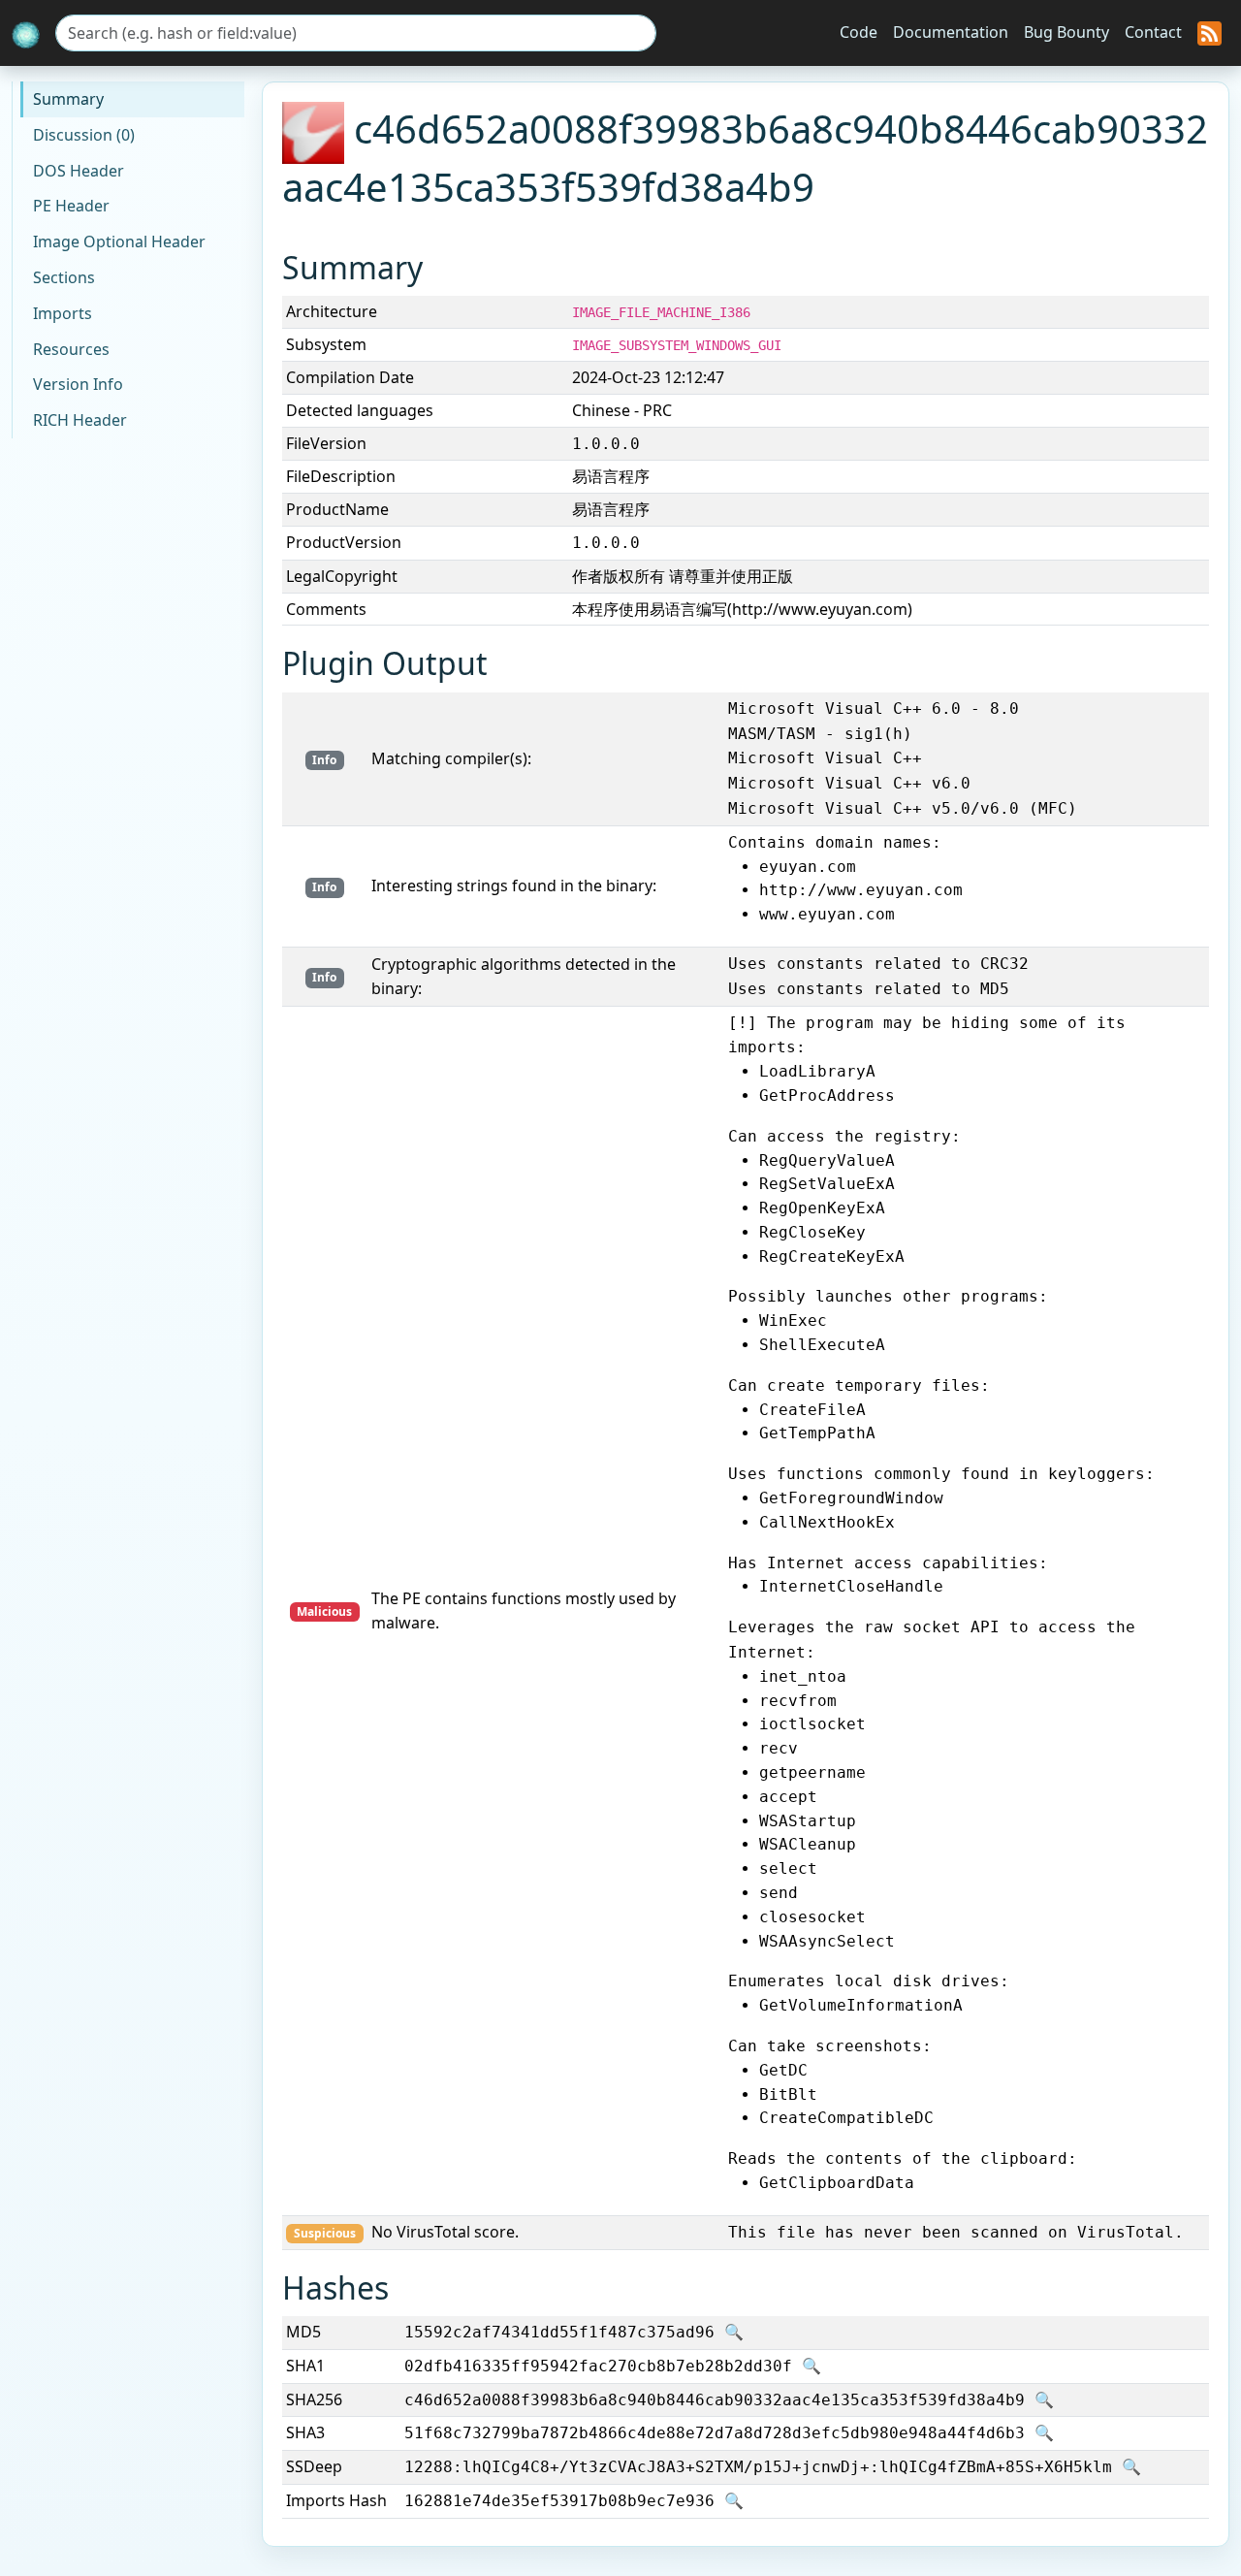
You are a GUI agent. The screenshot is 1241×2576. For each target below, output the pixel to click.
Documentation (951, 32)
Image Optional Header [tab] (119, 241)
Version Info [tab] (78, 384)
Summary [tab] (68, 99)
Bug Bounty (1066, 32)
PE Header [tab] (71, 206)
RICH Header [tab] (80, 420)
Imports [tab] (63, 313)
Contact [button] (1153, 32)
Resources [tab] (71, 349)
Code (859, 32)
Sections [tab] (64, 277)
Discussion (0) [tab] (84, 135)
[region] (746, 428)
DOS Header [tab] (79, 171)
